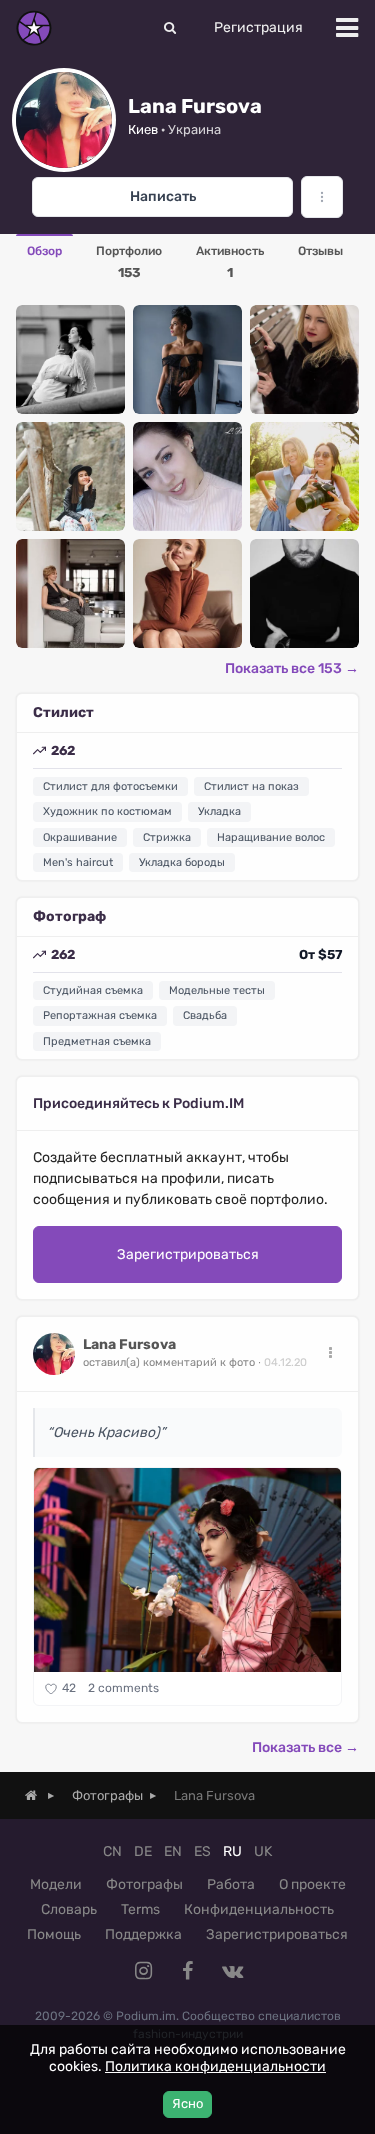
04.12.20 (285, 1362)
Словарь (69, 1909)
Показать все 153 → (292, 668)
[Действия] (330, 1353)
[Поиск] (170, 28)
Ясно (187, 2103)
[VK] (232, 1971)
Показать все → (305, 1747)
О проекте (312, 1884)
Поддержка (143, 1934)
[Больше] (322, 197)
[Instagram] (144, 1971)
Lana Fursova (129, 1344)
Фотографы (144, 1884)
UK (263, 1851)
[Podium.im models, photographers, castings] (34, 28)
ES (202, 1851)
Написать (163, 196)
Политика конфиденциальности (215, 2066)
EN (173, 1851)
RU (232, 1851)
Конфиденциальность (259, 1909)
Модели (56, 1884)
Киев (143, 129)
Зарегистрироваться (188, 1254)
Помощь (54, 1934)
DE (143, 1851)
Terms (140, 1909)
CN (112, 1851)
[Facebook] (188, 1971)
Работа (231, 1884)
